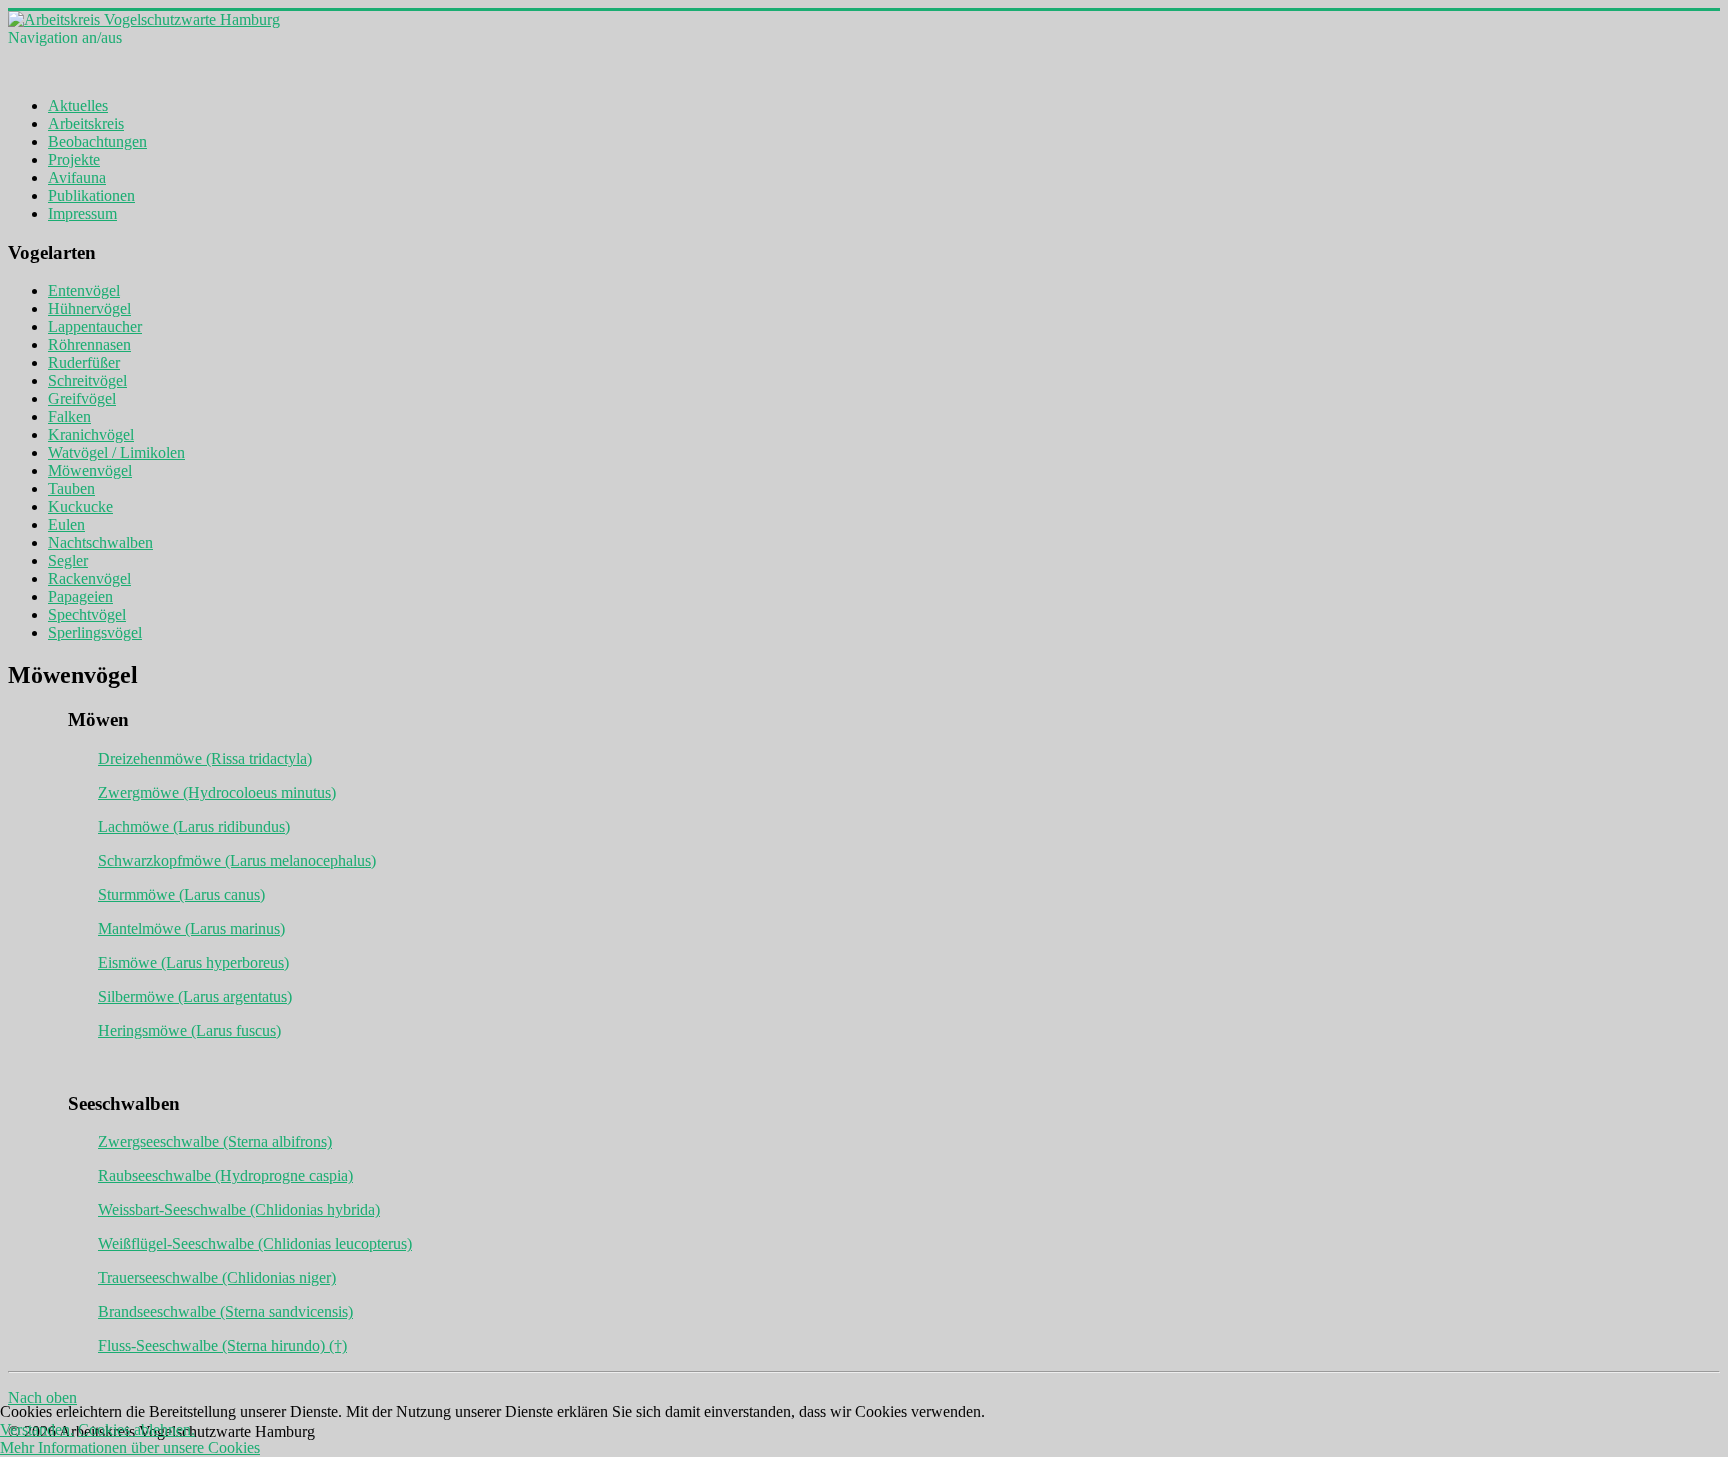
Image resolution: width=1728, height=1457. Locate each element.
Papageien (80, 596)
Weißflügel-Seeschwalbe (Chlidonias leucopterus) (255, 1243)
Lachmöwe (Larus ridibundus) (194, 826)
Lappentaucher (95, 326)
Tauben (71, 488)
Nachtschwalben (100, 542)
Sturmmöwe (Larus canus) (181, 894)
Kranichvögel (91, 434)
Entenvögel (84, 290)
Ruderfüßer (84, 362)
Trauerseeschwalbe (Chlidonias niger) (217, 1277)
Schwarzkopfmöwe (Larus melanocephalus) (237, 860)
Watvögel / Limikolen (116, 452)
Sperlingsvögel (95, 632)
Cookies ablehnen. (136, 1429)
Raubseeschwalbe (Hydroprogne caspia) (225, 1175)
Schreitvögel (87, 380)
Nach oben (42, 1397)
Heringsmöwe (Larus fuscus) (189, 1030)
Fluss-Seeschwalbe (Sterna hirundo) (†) (222, 1345)
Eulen (66, 524)
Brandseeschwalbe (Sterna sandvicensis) (225, 1311)
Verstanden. (37, 1429)
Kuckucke (80, 506)
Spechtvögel (87, 614)
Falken (69, 416)
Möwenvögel (90, 470)
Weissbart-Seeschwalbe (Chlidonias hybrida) (239, 1209)
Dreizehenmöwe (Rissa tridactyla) (205, 758)
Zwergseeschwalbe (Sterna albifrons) (215, 1141)
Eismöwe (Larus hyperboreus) (193, 962)
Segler (68, 560)
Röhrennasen (89, 344)
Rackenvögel (89, 578)
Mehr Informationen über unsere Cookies (130, 1447)
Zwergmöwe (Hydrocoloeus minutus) (217, 792)
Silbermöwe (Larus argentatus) (195, 996)
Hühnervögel (89, 308)
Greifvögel (82, 398)
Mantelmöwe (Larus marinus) (191, 928)
